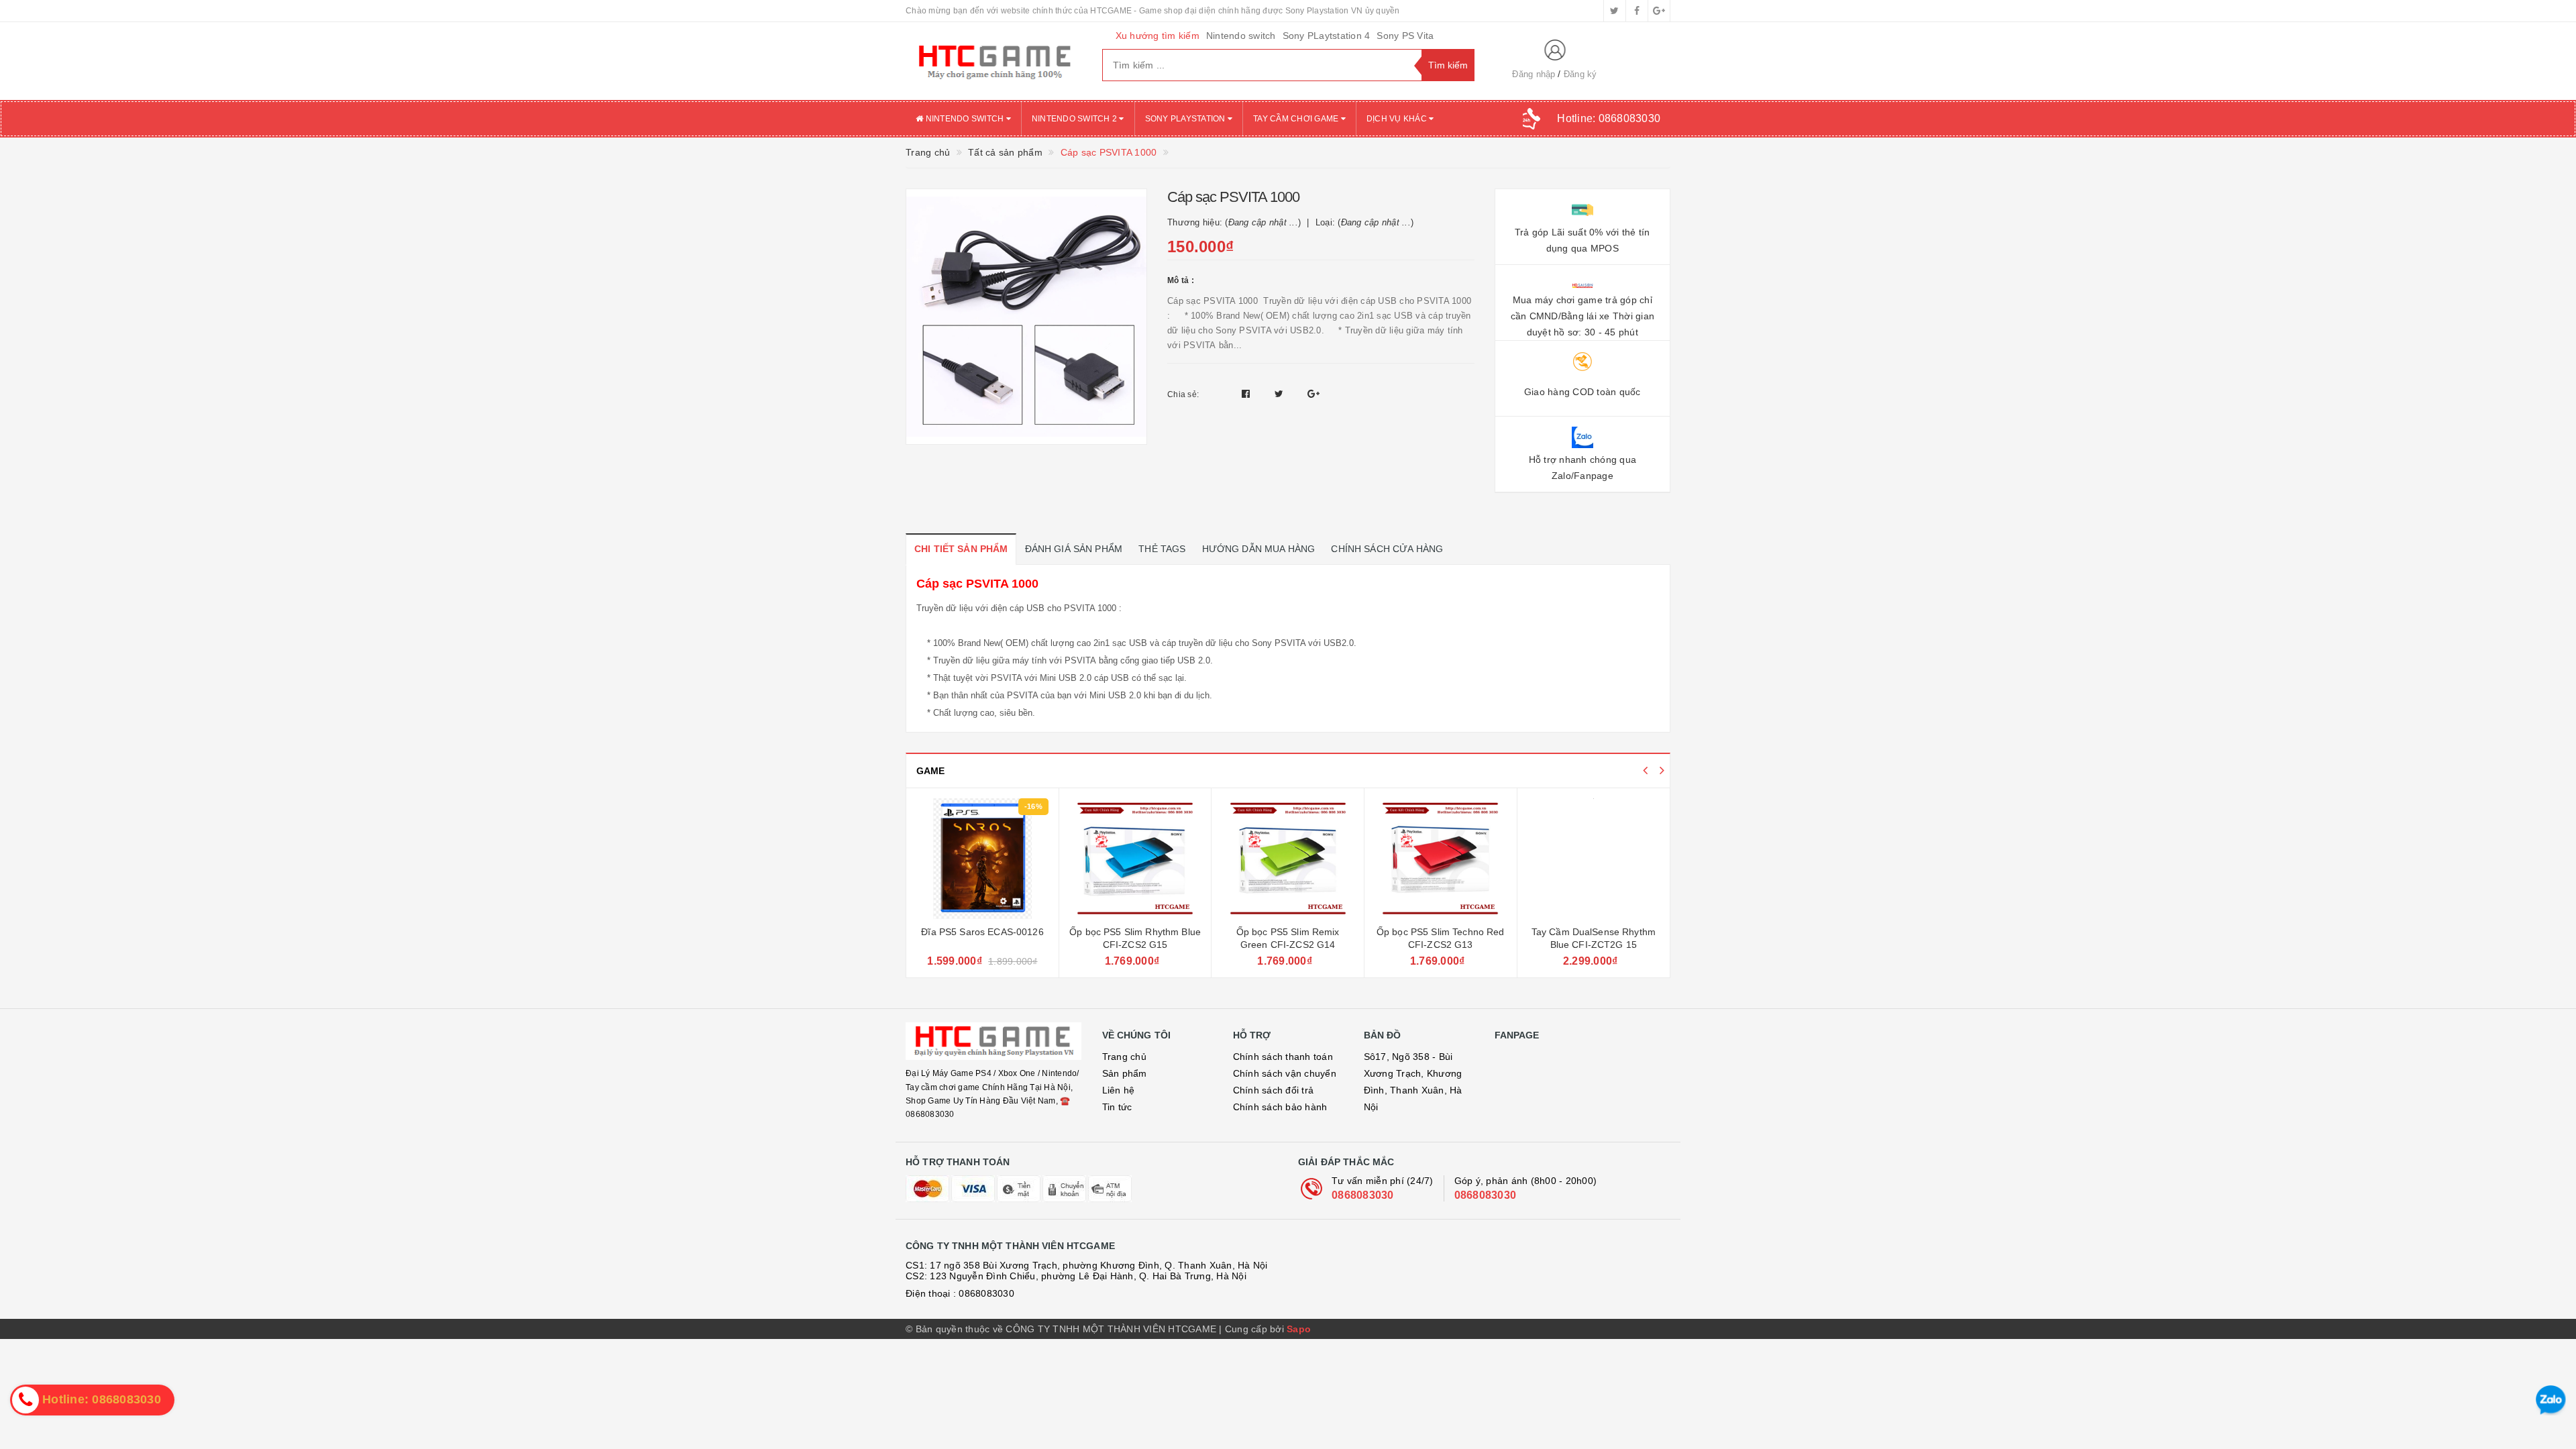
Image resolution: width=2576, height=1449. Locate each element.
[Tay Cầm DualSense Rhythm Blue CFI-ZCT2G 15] (1594, 859)
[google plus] (1659, 11)
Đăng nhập (1534, 74)
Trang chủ (1124, 1057)
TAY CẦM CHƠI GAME (1297, 119)
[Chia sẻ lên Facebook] (1247, 394)
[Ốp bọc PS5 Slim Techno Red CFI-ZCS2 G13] (1441, 859)
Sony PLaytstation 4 (1327, 36)
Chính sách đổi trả (1274, 1090)
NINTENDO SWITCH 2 (1076, 119)
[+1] (1313, 394)
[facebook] (1637, 11)
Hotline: (1609, 118)
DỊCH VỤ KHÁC (1398, 119)
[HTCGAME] (994, 61)
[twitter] (1615, 11)
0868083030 (1363, 1195)
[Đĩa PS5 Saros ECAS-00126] (982, 859)
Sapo (1299, 1329)
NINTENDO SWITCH (964, 119)
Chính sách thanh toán (1283, 1057)
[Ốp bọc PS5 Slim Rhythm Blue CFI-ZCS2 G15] (1135, 859)
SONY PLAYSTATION (1186, 119)
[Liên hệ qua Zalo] (2551, 1400)
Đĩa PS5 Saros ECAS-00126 (982, 932)
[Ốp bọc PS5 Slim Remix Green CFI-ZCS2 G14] (1288, 859)
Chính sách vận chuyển (1285, 1073)
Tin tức (1117, 1107)
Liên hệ (1119, 1090)
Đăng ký (1580, 74)
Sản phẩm (1125, 1073)
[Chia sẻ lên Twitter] (1281, 394)
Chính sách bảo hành (1280, 1107)
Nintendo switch (1241, 36)
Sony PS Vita (1405, 36)
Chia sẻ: (1183, 394)
